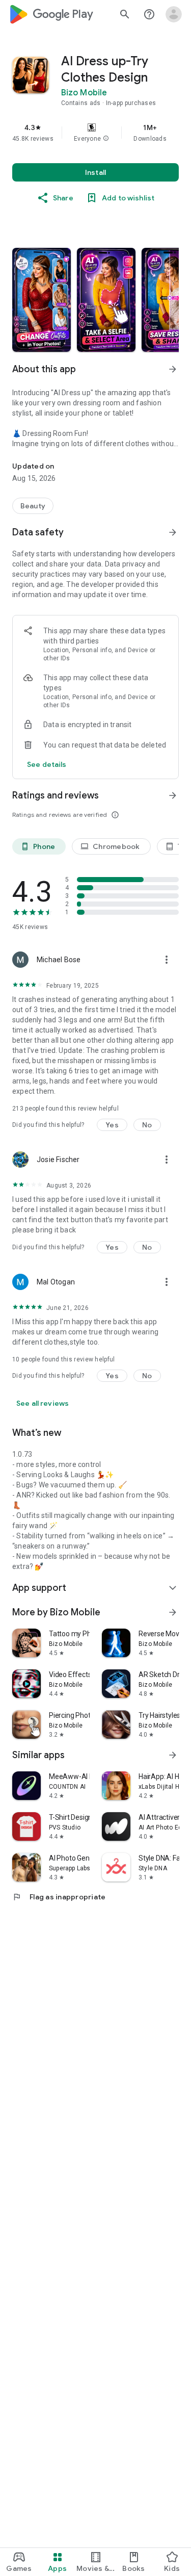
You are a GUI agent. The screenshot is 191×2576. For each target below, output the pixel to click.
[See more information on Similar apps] (173, 1755)
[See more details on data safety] (47, 764)
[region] (95, 133)
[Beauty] (33, 506)
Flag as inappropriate (59, 1897)
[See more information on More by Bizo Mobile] (173, 1612)
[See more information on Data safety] (173, 532)
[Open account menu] (174, 14)
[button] (106, 139)
